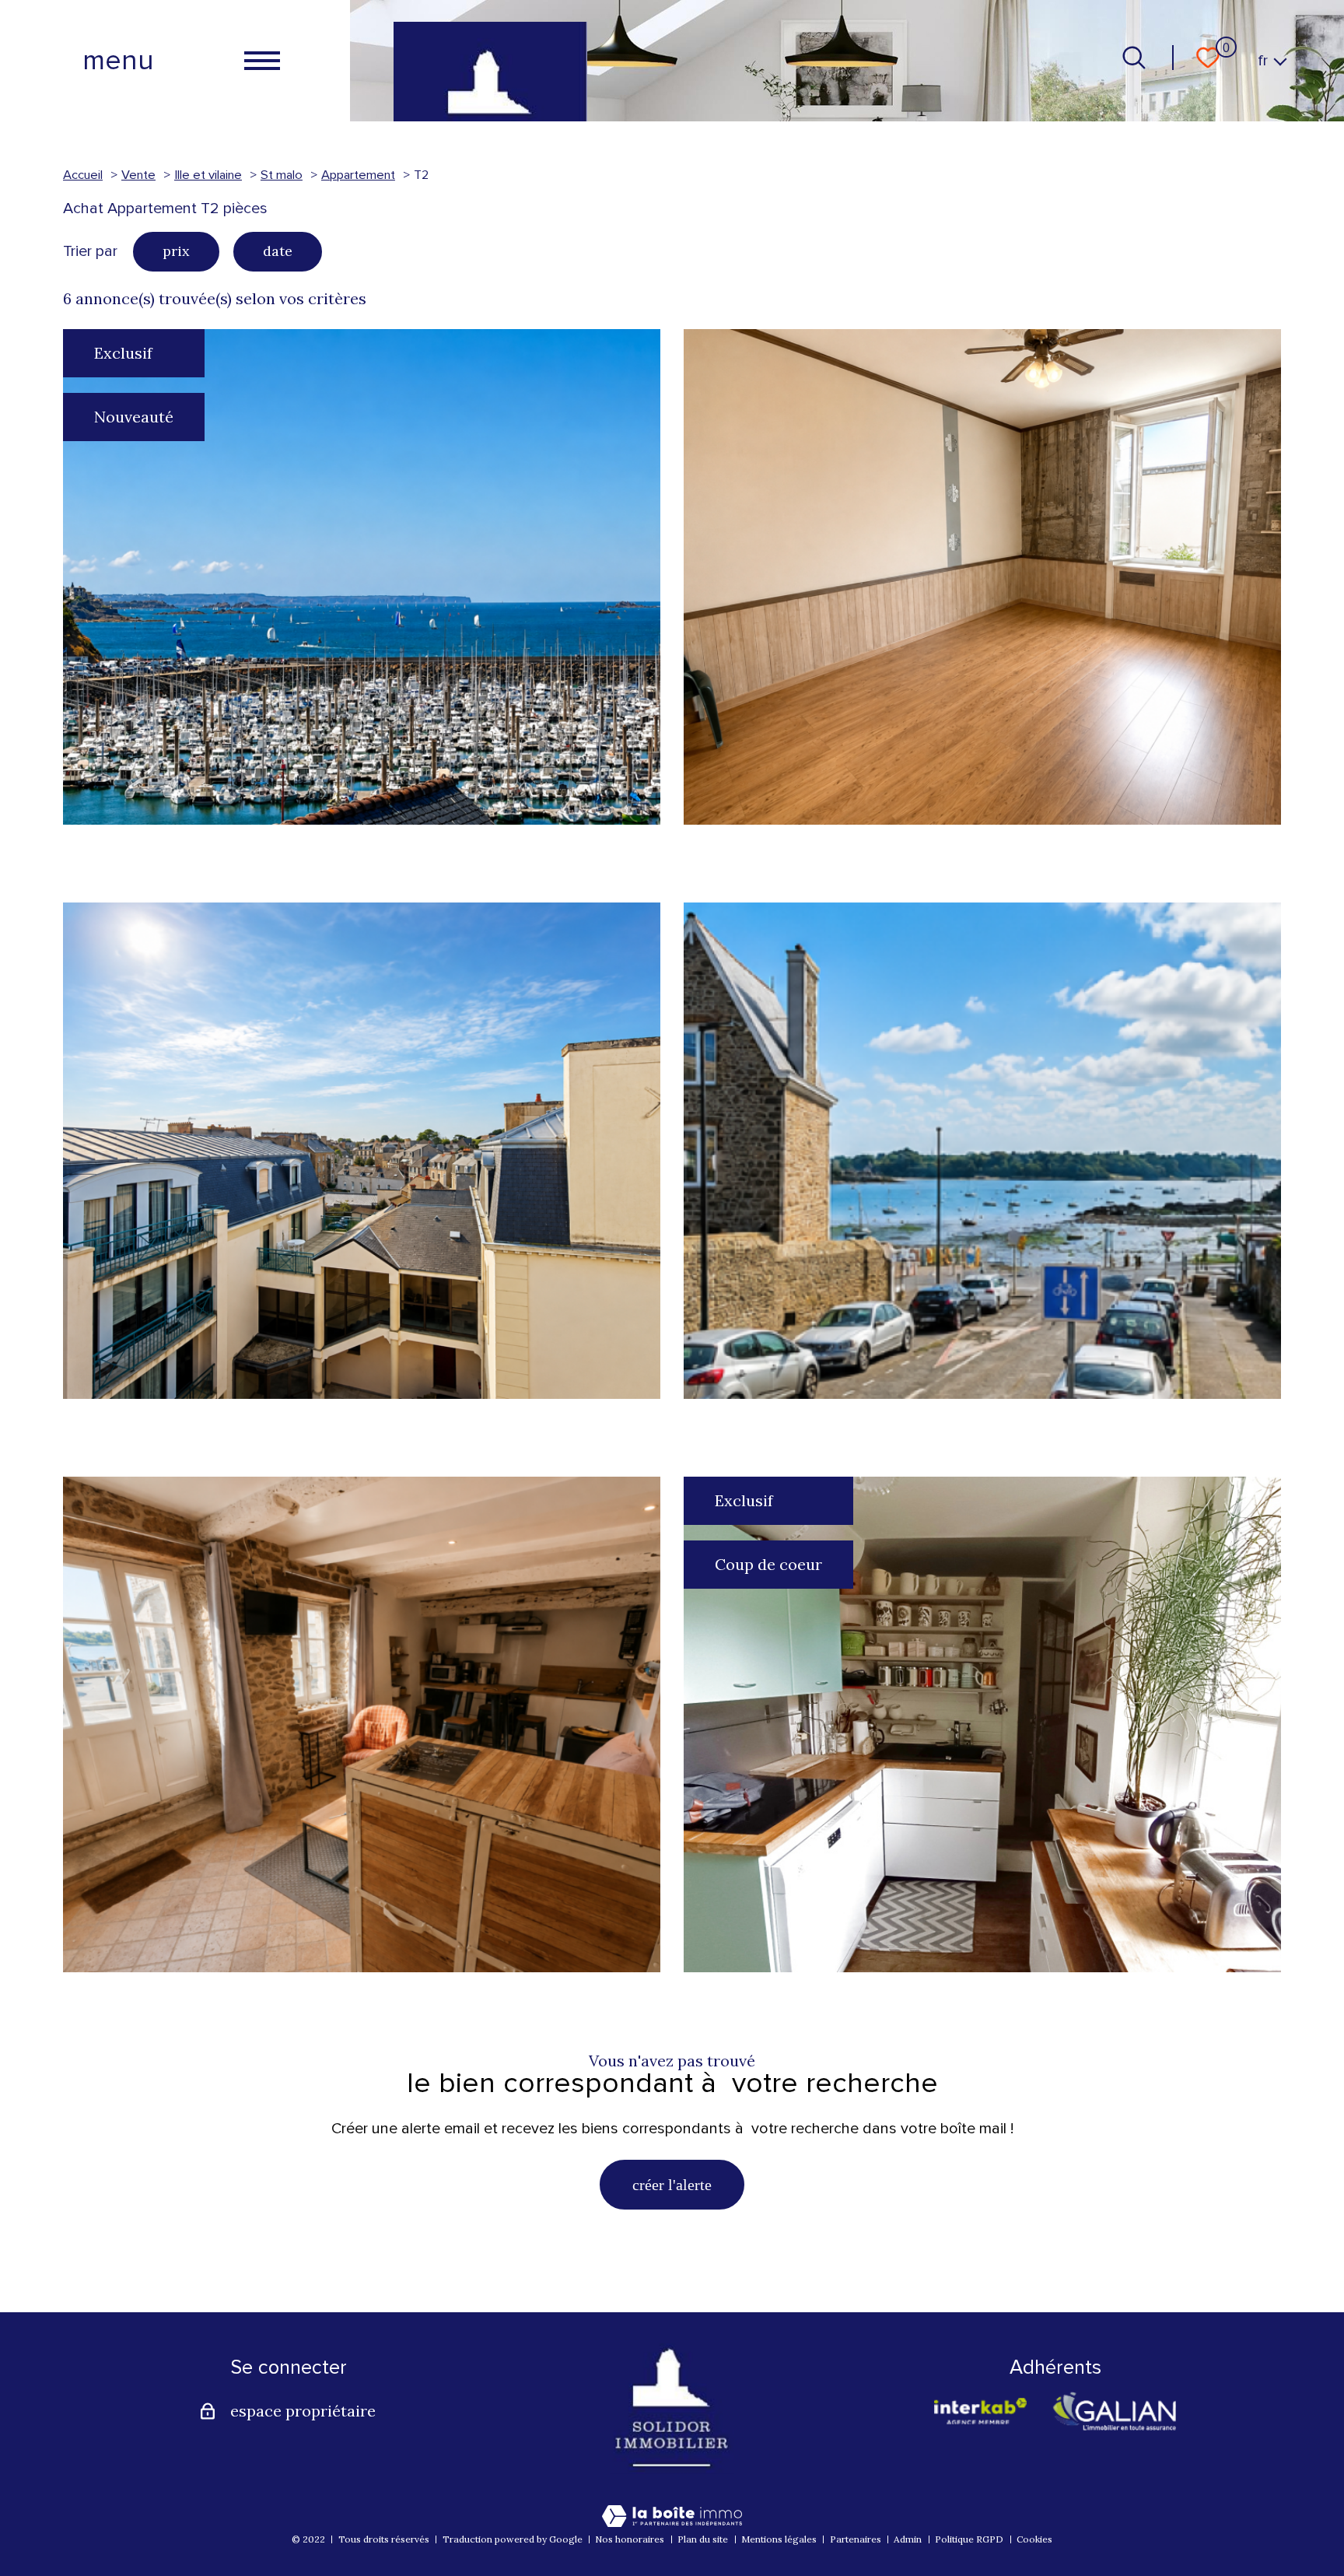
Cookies (1034, 2539)
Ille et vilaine (208, 175)
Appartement (358, 175)
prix (176, 251)
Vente (138, 175)
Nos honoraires (630, 2539)
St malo (282, 175)
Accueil (83, 175)
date (278, 251)
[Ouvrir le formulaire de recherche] (1134, 58)
